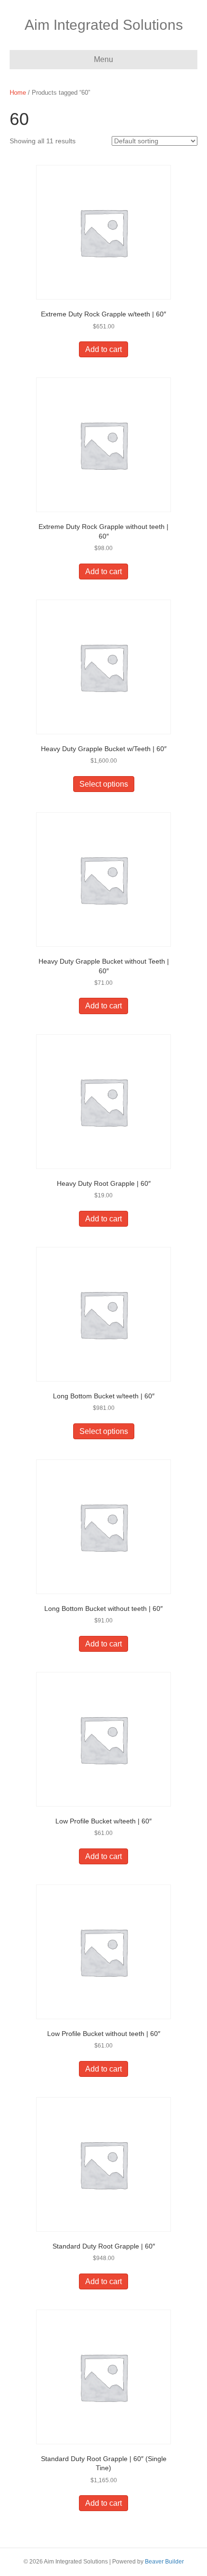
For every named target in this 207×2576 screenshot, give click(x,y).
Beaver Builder (164, 2562)
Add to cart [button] (103, 349)
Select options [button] (104, 784)
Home (18, 93)
